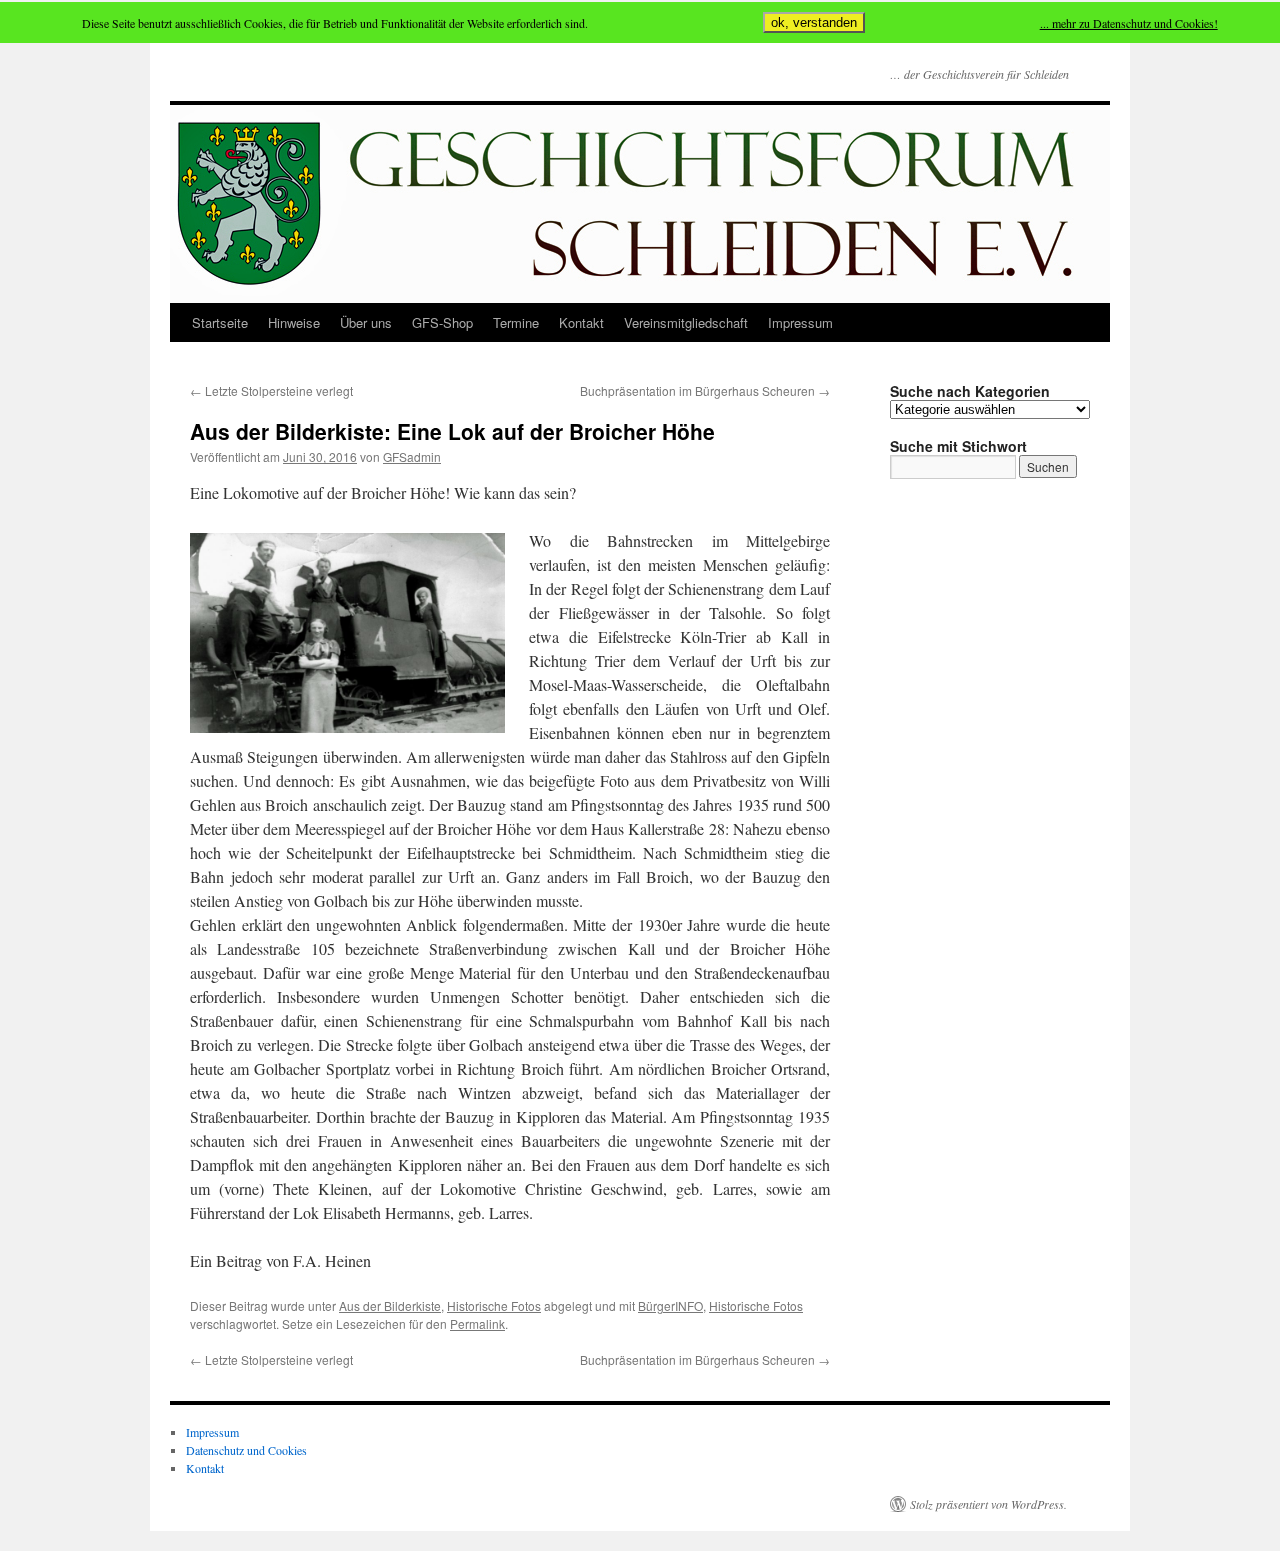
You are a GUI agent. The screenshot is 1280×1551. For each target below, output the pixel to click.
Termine (516, 322)
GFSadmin (412, 456)
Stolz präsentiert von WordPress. (988, 1504)
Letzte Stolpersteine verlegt (271, 390)
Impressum (800, 322)
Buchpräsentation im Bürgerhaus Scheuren (705, 390)
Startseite (220, 322)
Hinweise (294, 322)
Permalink (477, 1323)
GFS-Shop (442, 322)
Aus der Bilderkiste (390, 1305)
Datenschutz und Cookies (246, 1450)
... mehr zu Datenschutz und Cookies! (1129, 23)
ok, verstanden (814, 22)
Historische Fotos (494, 1305)
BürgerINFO (670, 1305)
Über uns (366, 322)
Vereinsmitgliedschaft (686, 322)
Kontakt (581, 322)
